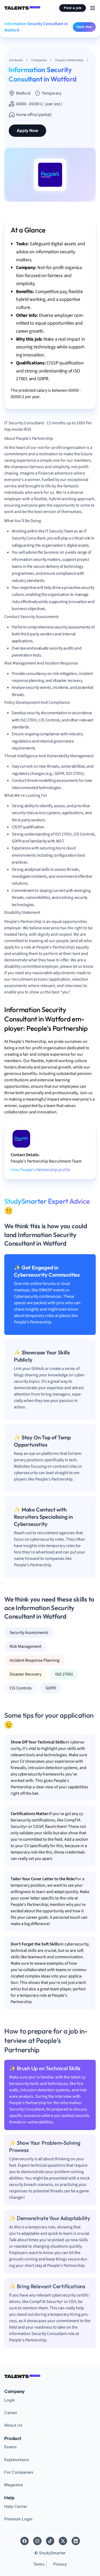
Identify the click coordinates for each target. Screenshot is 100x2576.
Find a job (73, 8)
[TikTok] (50, 2541)
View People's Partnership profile (40, 1170)
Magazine (14, 2485)
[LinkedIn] (76, 2541)
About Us (13, 2425)
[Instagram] (37, 2541)
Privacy (60, 2564)
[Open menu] (93, 8)
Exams (11, 2447)
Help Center (16, 2507)
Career (11, 2413)
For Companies (19, 2472)
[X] (63, 2541)
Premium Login (18, 2519)
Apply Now (84, 27)
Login (10, 2400)
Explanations (17, 2460)
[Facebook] (25, 2541)
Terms (39, 2564)
